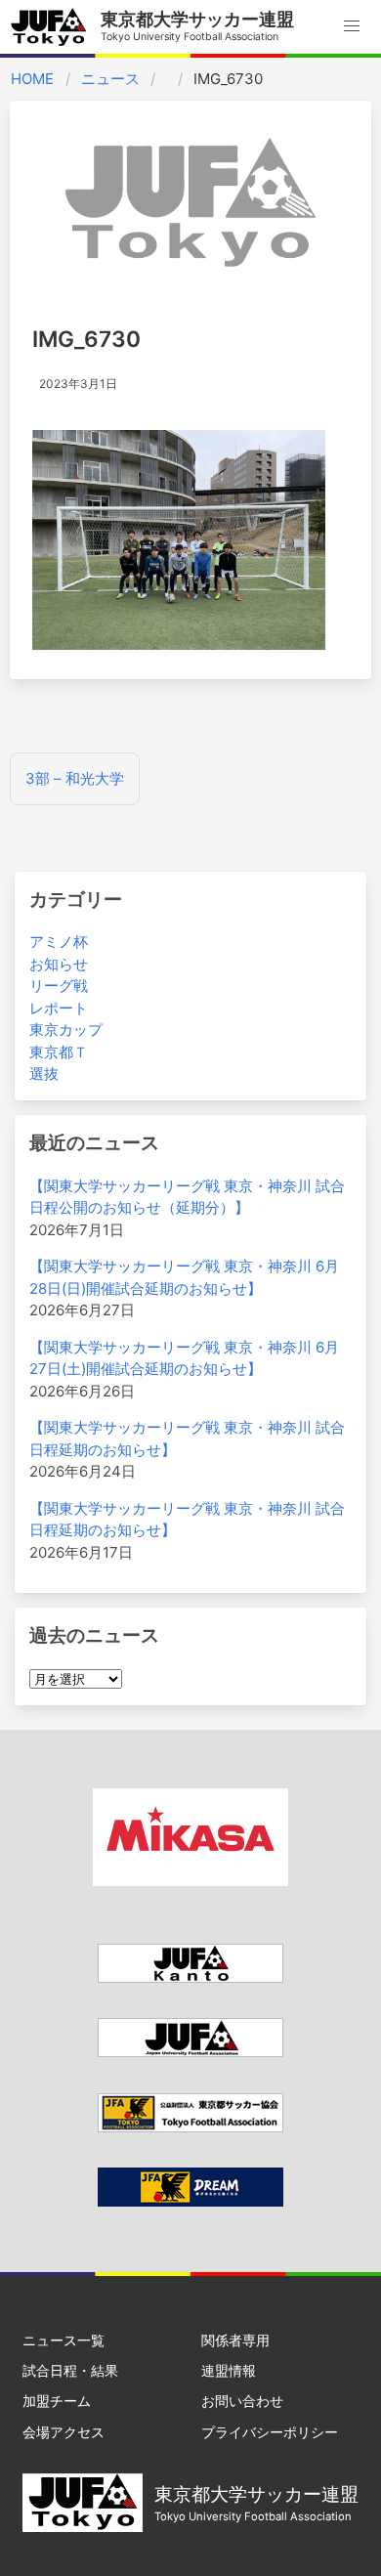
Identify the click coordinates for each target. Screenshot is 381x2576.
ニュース (110, 79)
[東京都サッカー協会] (190, 2127)
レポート (59, 1008)
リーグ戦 (59, 986)
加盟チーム (57, 2401)
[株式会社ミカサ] (190, 1881)
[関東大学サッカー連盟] (190, 1977)
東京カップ (66, 1030)
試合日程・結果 (70, 2370)
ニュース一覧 (63, 2340)
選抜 (44, 1073)
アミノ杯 (59, 942)
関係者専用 (235, 2340)
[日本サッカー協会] (190, 2201)
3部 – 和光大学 (75, 778)
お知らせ (59, 964)
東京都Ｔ (59, 1052)
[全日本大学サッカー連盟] (190, 2052)
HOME (32, 79)
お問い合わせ (242, 2401)
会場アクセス (63, 2432)
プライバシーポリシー (270, 2432)
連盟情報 (229, 2370)
